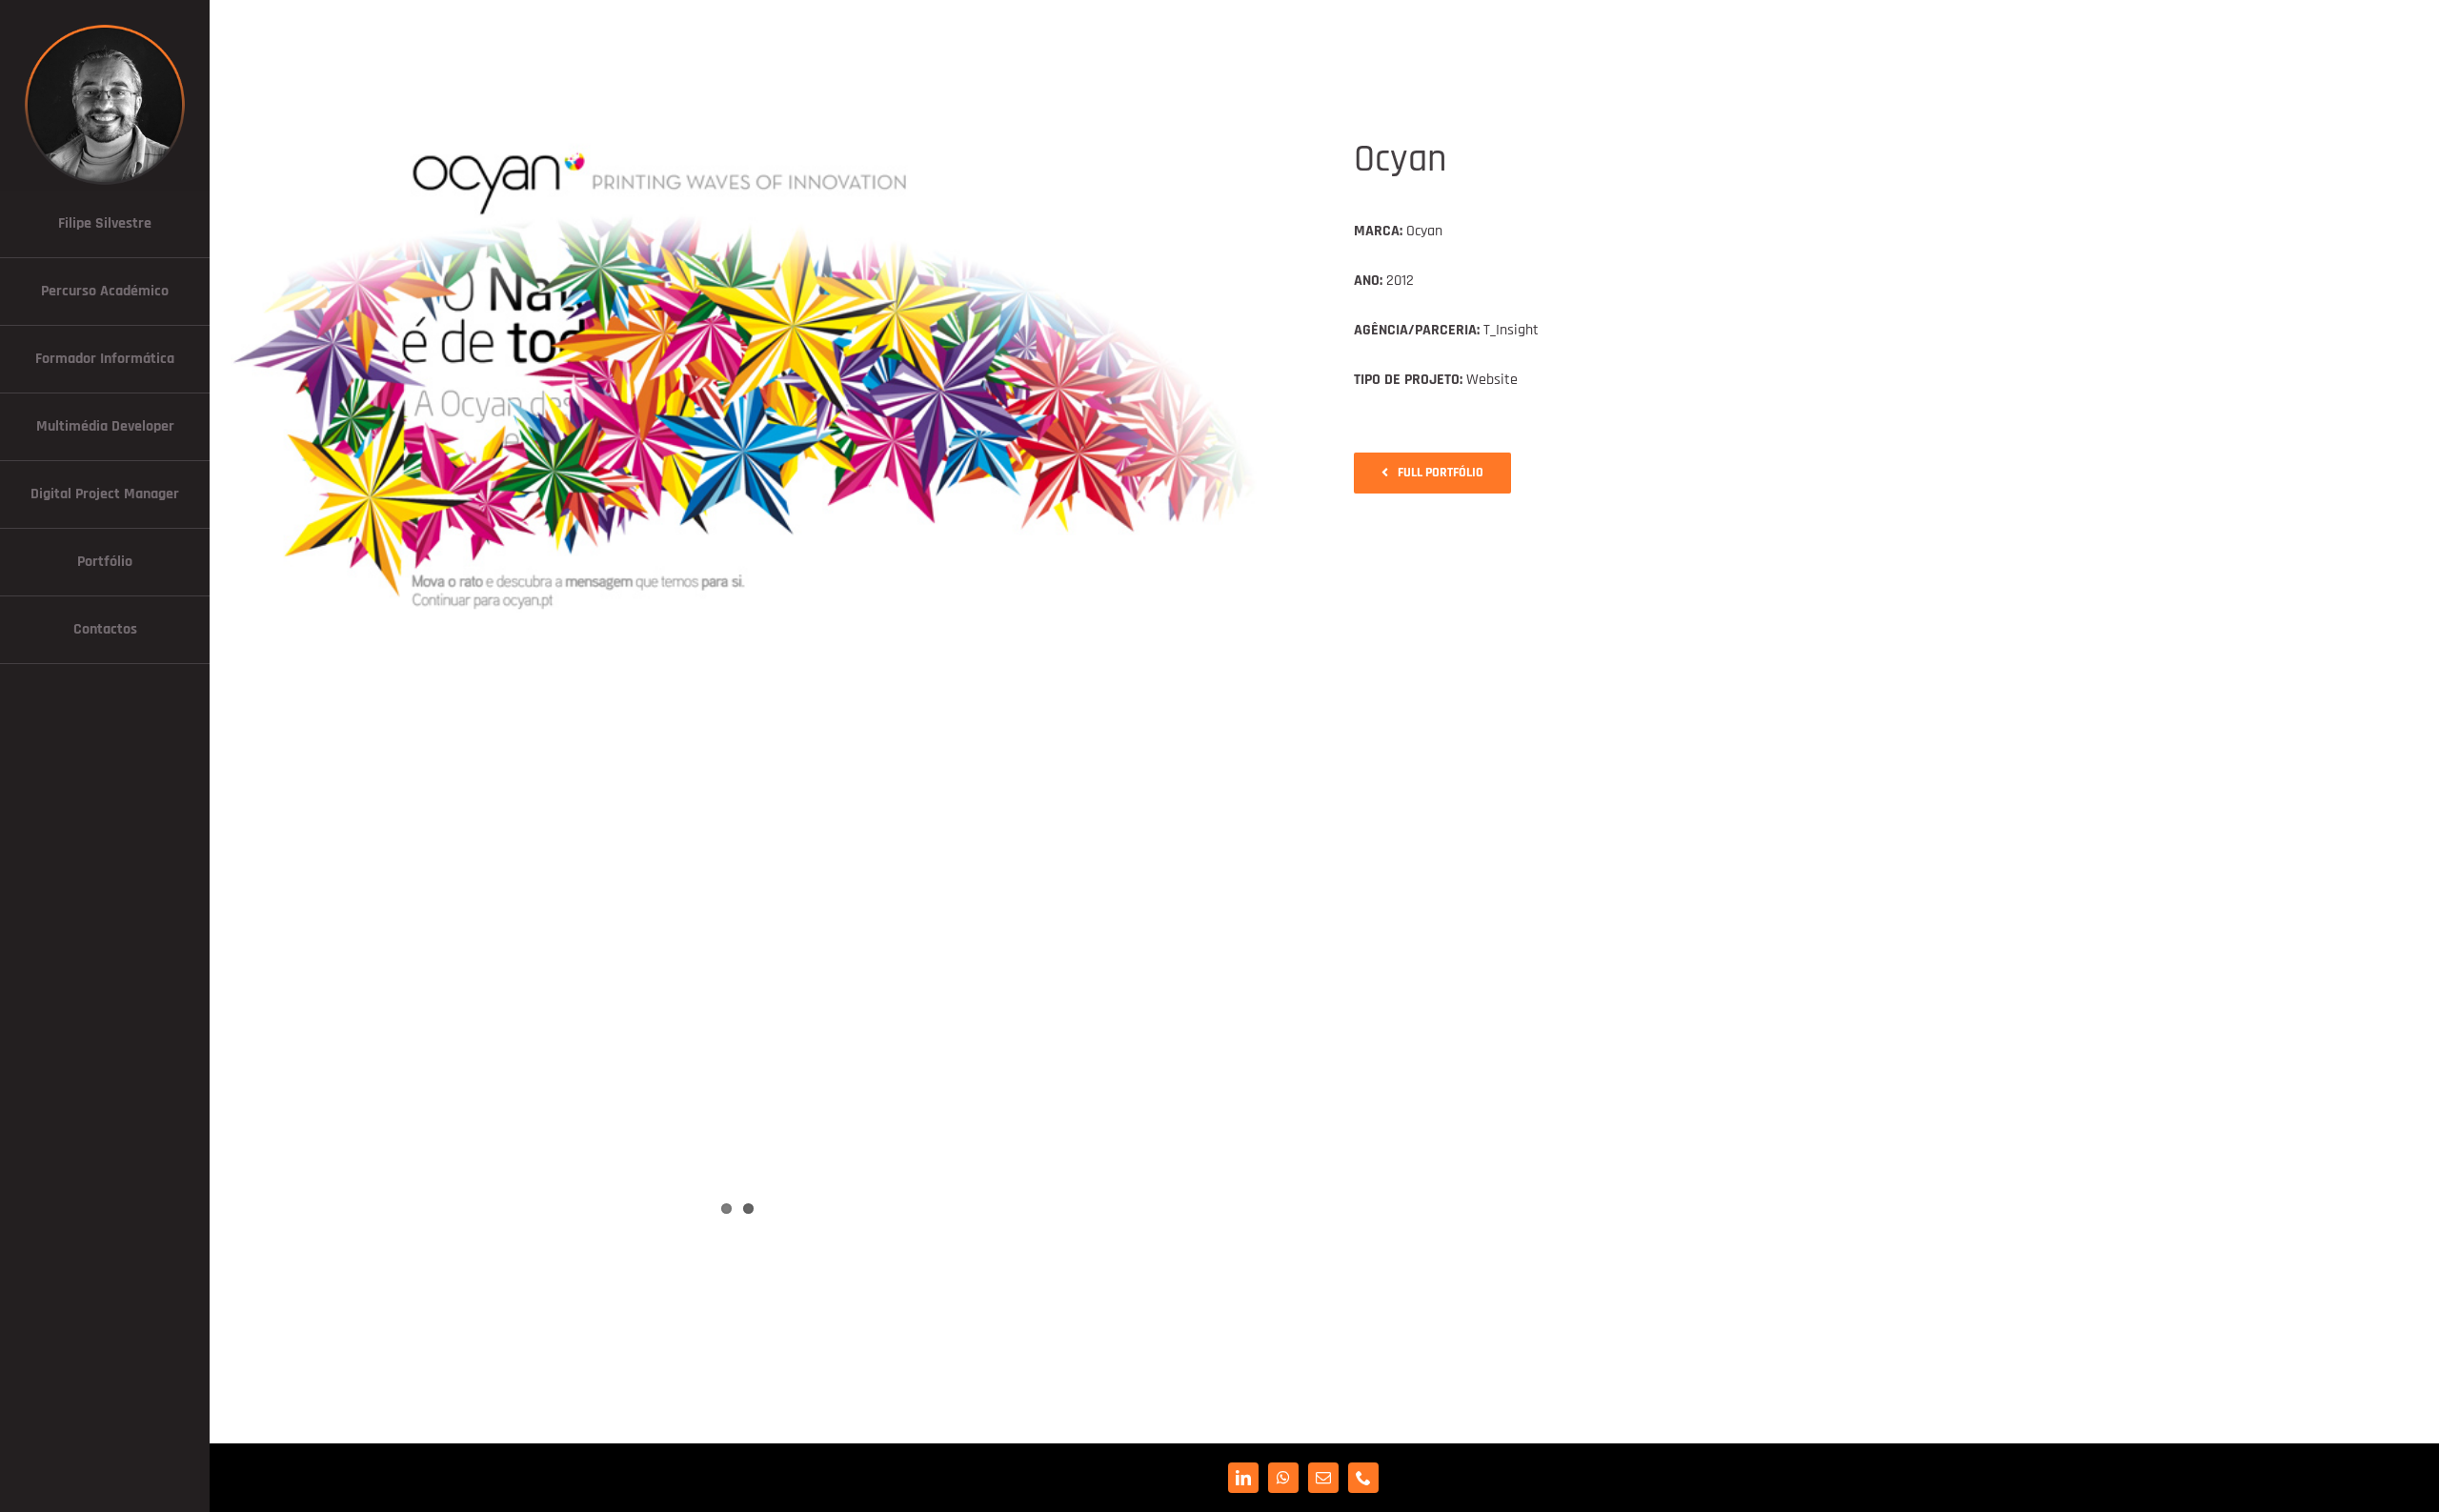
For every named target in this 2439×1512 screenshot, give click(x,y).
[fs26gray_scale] (105, 26)
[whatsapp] (1283, 1478)
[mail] (1323, 1478)
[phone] (1363, 1478)
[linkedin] (1243, 1478)
